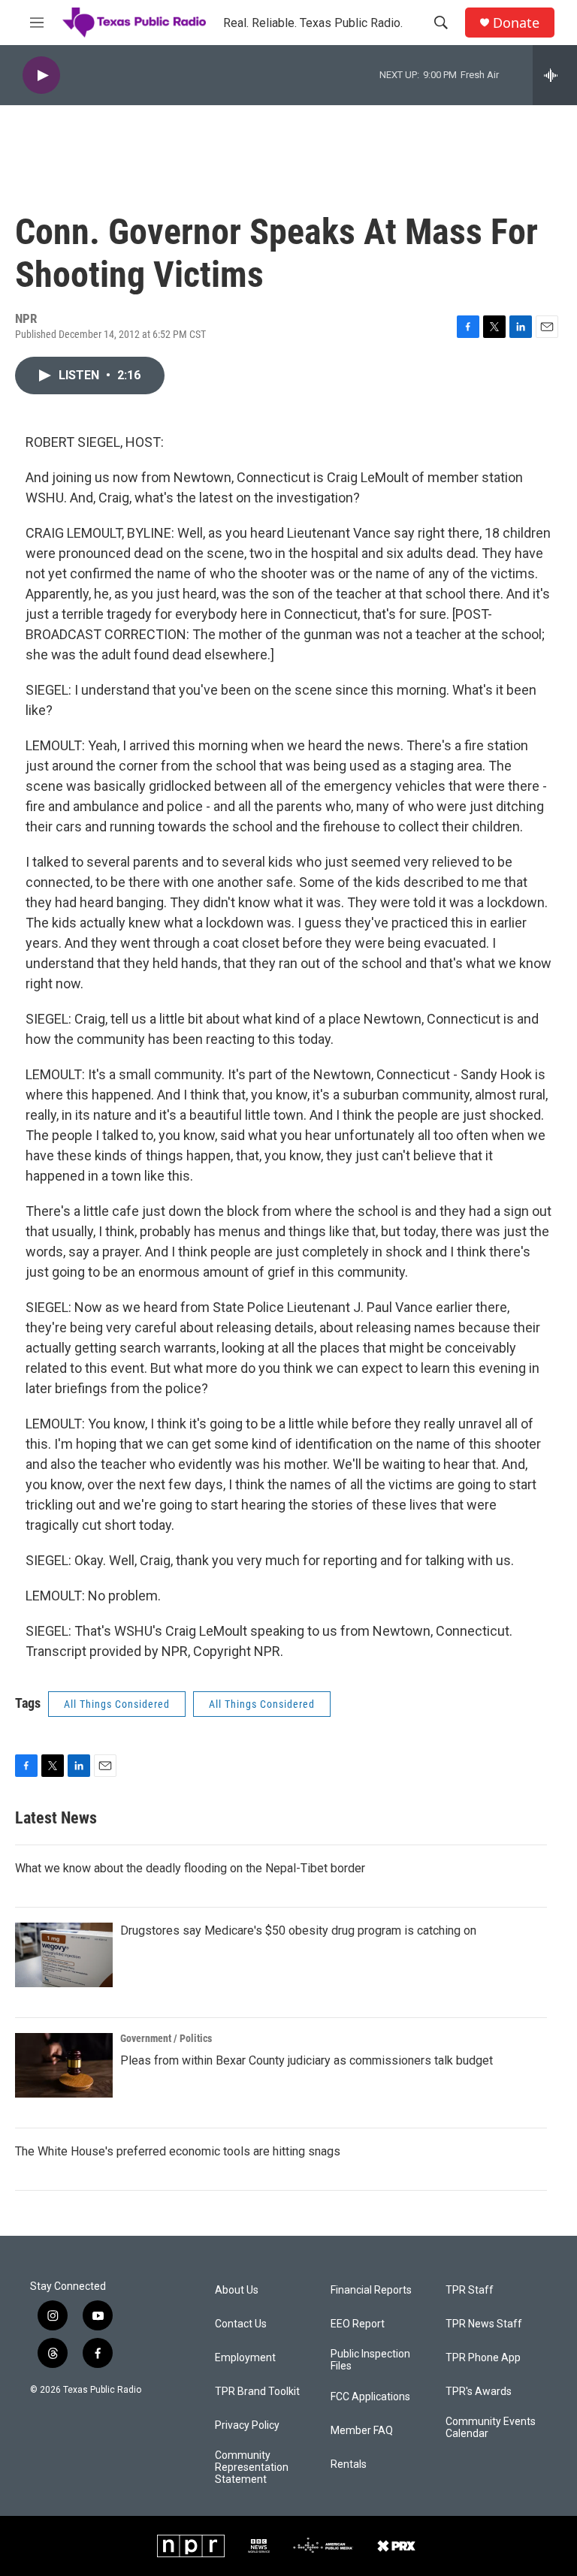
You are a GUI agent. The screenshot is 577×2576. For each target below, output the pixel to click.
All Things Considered (117, 1704)
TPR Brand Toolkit (257, 2392)
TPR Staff (470, 2290)
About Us (237, 2290)
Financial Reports (371, 2290)
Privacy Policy (247, 2425)
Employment (245, 2358)
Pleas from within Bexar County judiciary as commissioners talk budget (307, 2060)
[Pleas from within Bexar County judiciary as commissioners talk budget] (64, 2065)
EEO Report (358, 2324)
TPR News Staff (484, 2324)
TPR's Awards (479, 2392)
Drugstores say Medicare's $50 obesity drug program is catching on (298, 1930)
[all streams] (555, 75)
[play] (41, 75)
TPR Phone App (483, 2358)
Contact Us (241, 2324)
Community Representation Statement (252, 2467)
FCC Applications (370, 2397)
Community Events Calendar (491, 2428)
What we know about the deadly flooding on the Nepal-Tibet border (190, 1868)
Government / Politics (166, 2038)
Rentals (349, 2464)
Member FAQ (362, 2431)
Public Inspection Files (370, 2360)
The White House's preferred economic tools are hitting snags (178, 2151)
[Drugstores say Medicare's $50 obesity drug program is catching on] (64, 1955)
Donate (516, 23)
